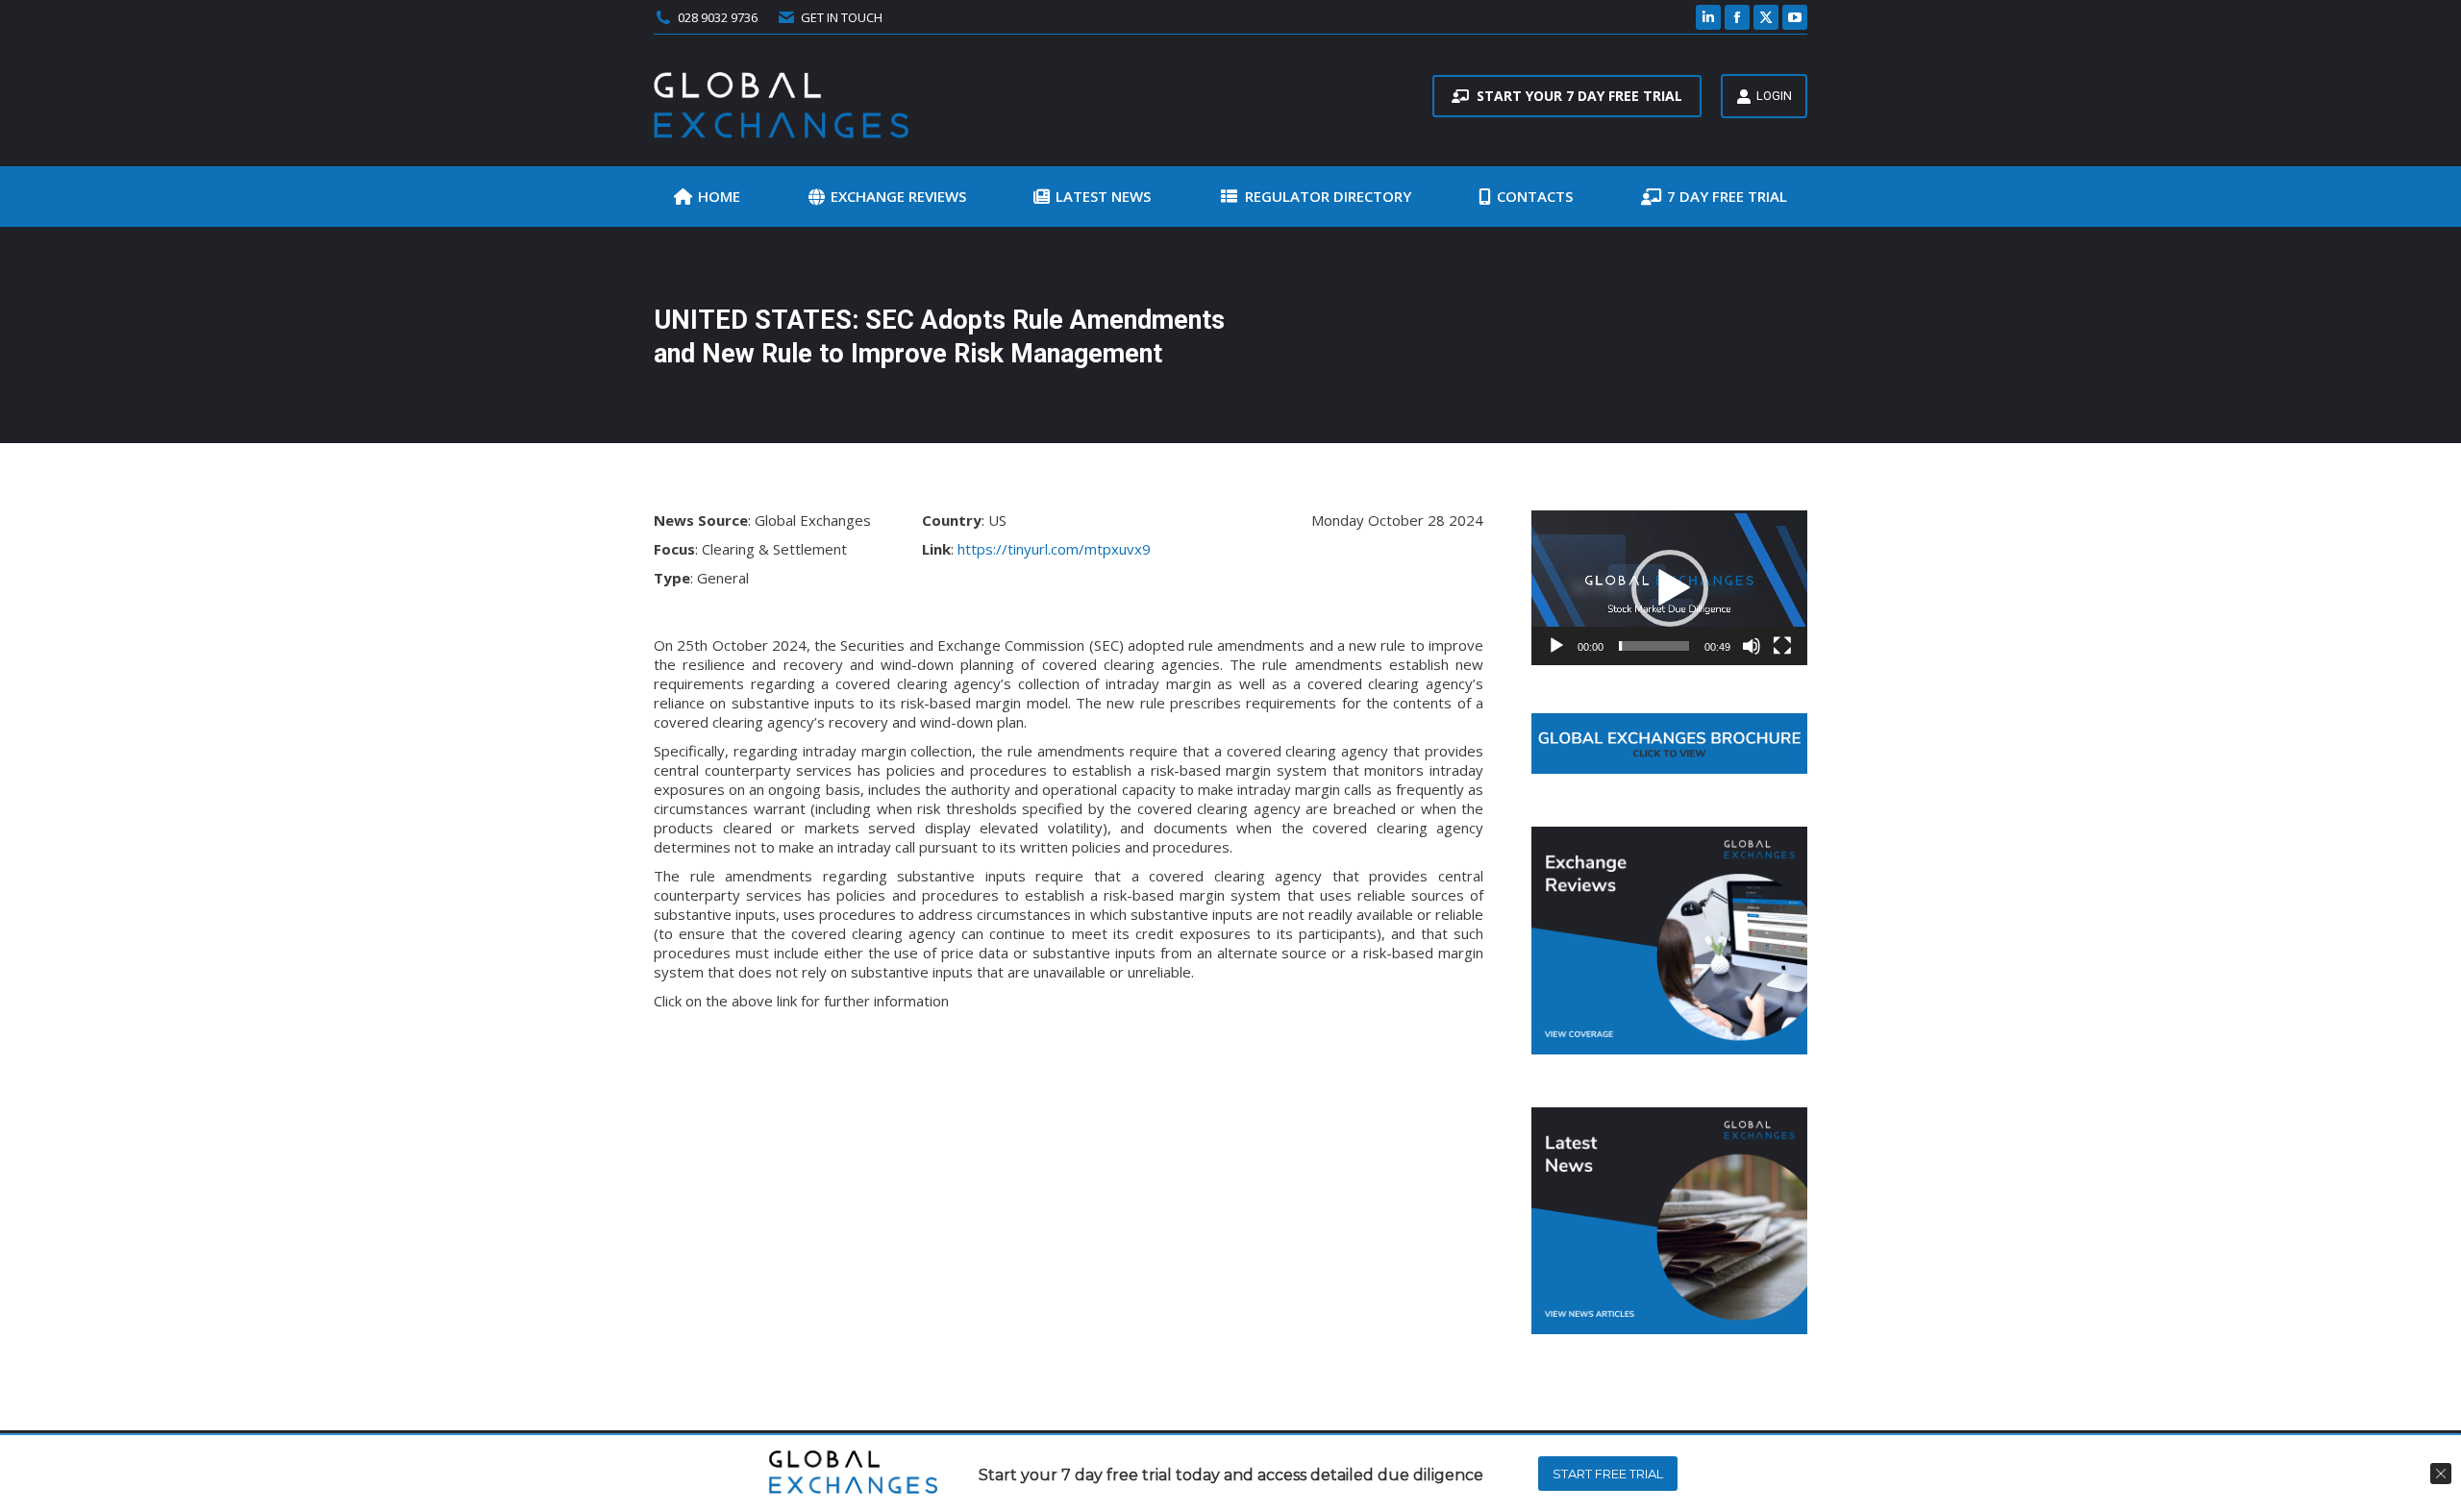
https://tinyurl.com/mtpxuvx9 (1054, 549)
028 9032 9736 (718, 17)
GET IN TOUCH (842, 17)
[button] (1670, 588)
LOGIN (1774, 96)
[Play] (1556, 646)
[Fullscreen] (1782, 646)
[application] (1669, 588)
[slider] (1654, 646)
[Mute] (1752, 646)
